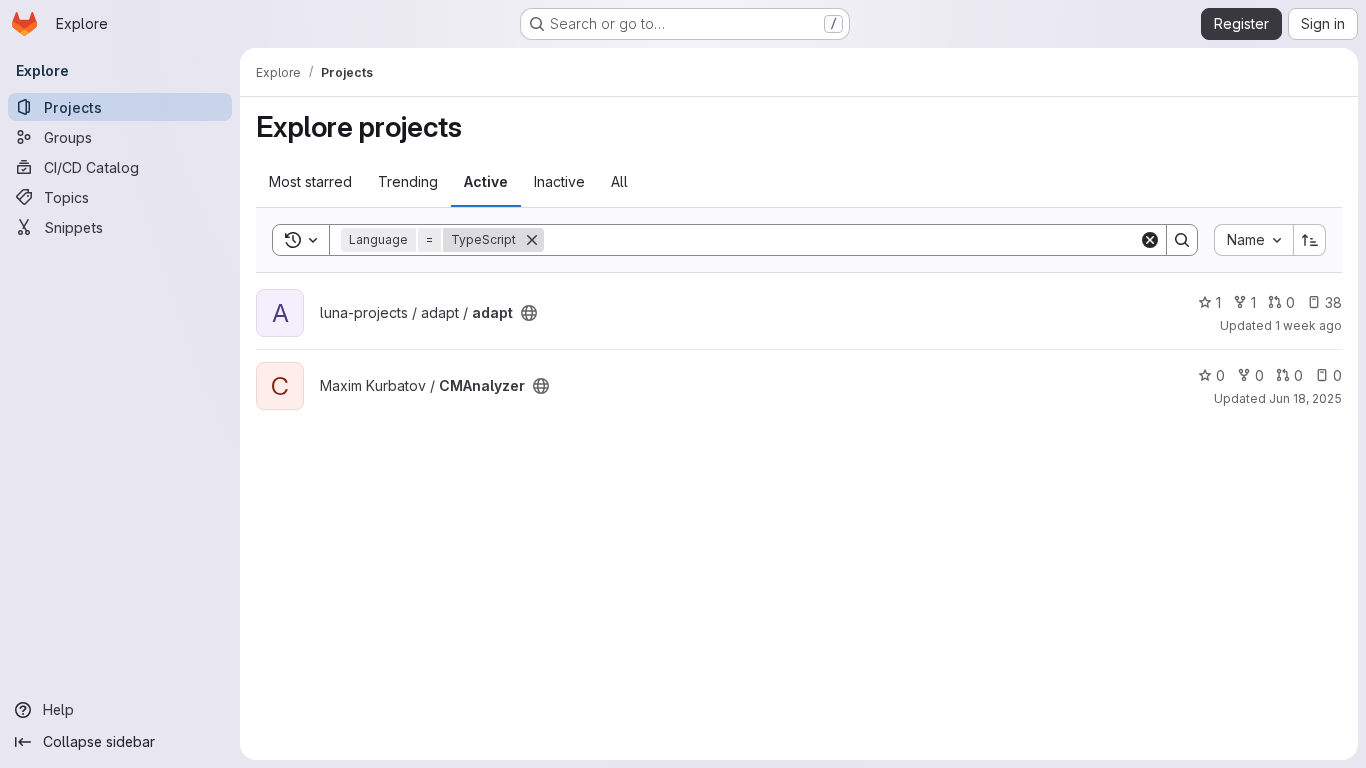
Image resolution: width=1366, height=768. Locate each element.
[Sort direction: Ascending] (1310, 240)
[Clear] (1150, 240)
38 (1333, 302)
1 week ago (1308, 325)
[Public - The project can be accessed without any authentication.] (529, 313)
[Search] (1182, 240)
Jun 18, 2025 (1305, 398)
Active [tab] (486, 181)
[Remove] (532, 240)
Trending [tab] (408, 181)
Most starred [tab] (310, 181)
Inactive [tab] (559, 181)
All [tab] (619, 181)
